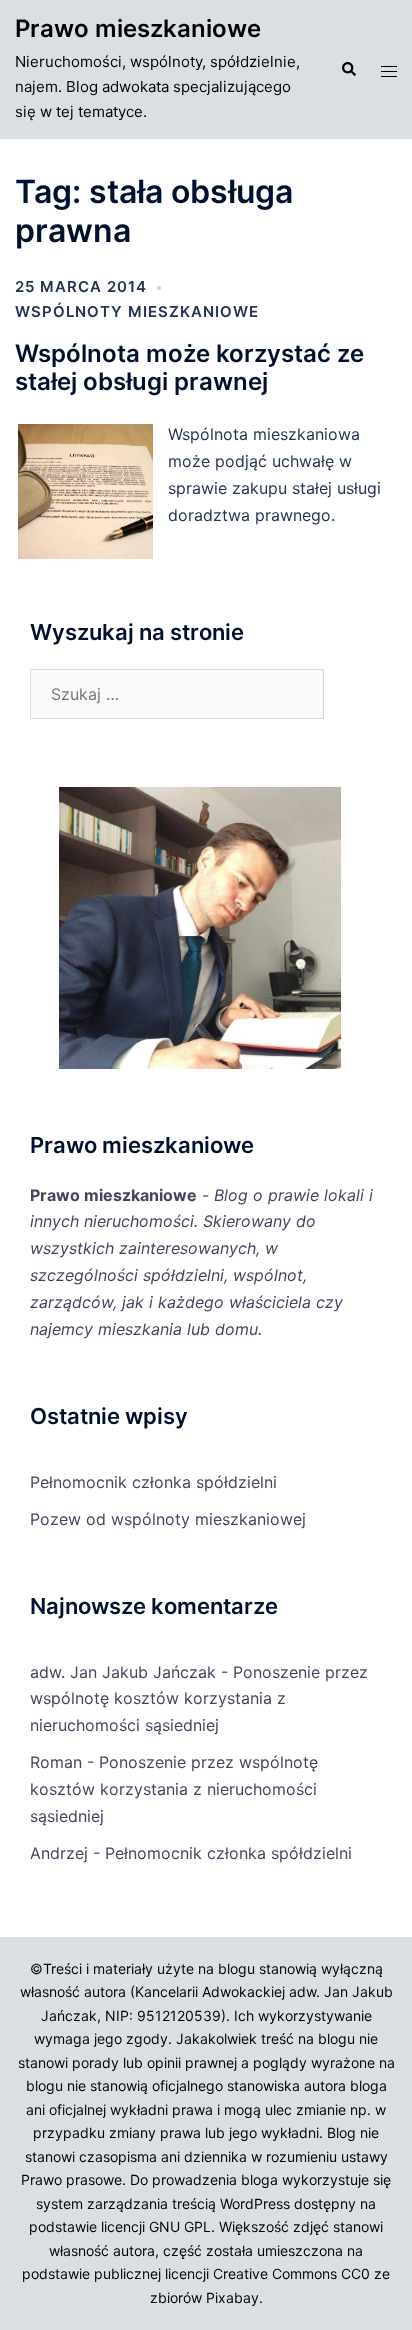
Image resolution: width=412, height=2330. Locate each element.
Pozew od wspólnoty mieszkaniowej (168, 1519)
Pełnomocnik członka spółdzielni (153, 1482)
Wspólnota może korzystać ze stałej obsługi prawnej (189, 368)
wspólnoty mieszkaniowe (137, 311)
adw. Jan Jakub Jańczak (123, 1672)
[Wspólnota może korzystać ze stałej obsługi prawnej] (91, 556)
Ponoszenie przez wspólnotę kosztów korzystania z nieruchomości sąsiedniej (199, 1699)
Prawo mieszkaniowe (138, 28)
